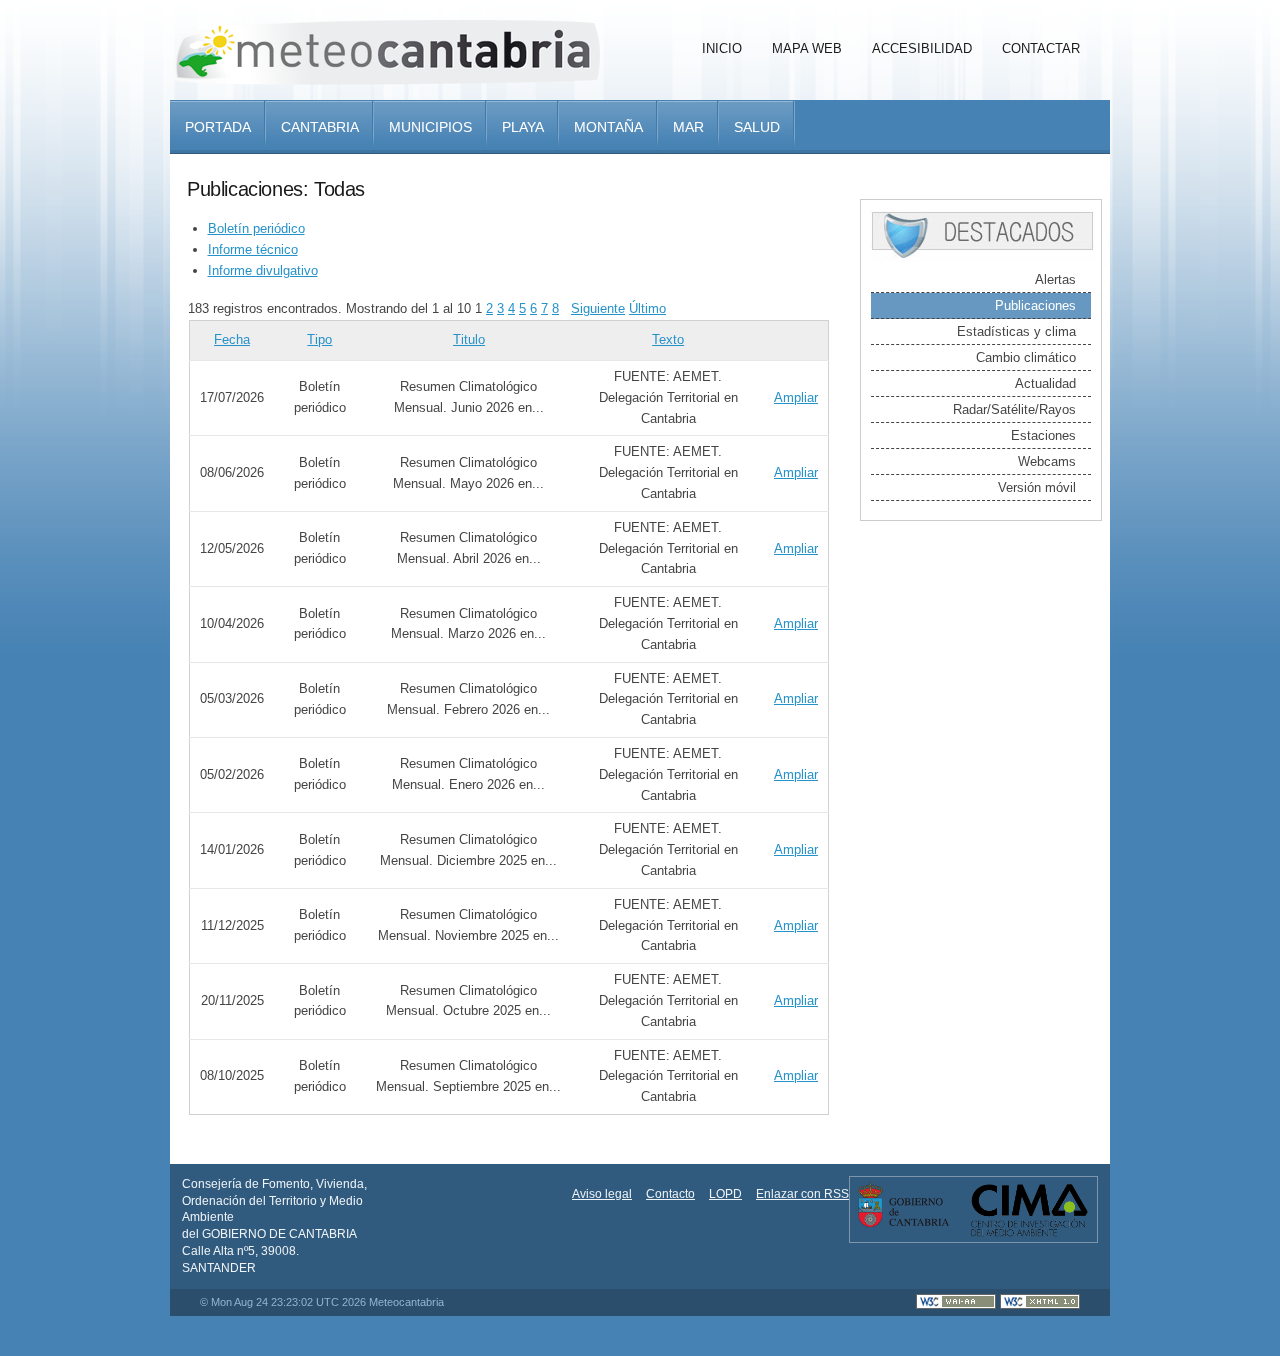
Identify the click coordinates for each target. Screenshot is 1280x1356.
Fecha (232, 339)
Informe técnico (253, 249)
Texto (668, 339)
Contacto (670, 1194)
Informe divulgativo (263, 270)
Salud (757, 127)
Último (647, 308)
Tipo (319, 339)
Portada (218, 127)
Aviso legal (602, 1194)
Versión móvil (1037, 487)
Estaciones (1043, 435)
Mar (688, 127)
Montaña (608, 127)
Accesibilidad (922, 48)
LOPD (725, 1194)
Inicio (722, 48)
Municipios (430, 127)
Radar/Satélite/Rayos (1014, 409)
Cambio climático (1026, 357)
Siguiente (598, 308)
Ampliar (796, 397)
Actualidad (1045, 383)
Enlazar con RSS (802, 1194)
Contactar (1041, 48)
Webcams (1047, 461)
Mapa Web (807, 48)
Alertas (1055, 279)
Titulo (469, 339)
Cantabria (320, 127)
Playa (523, 127)
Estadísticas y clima (1016, 331)
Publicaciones (1035, 305)
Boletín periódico (256, 228)
